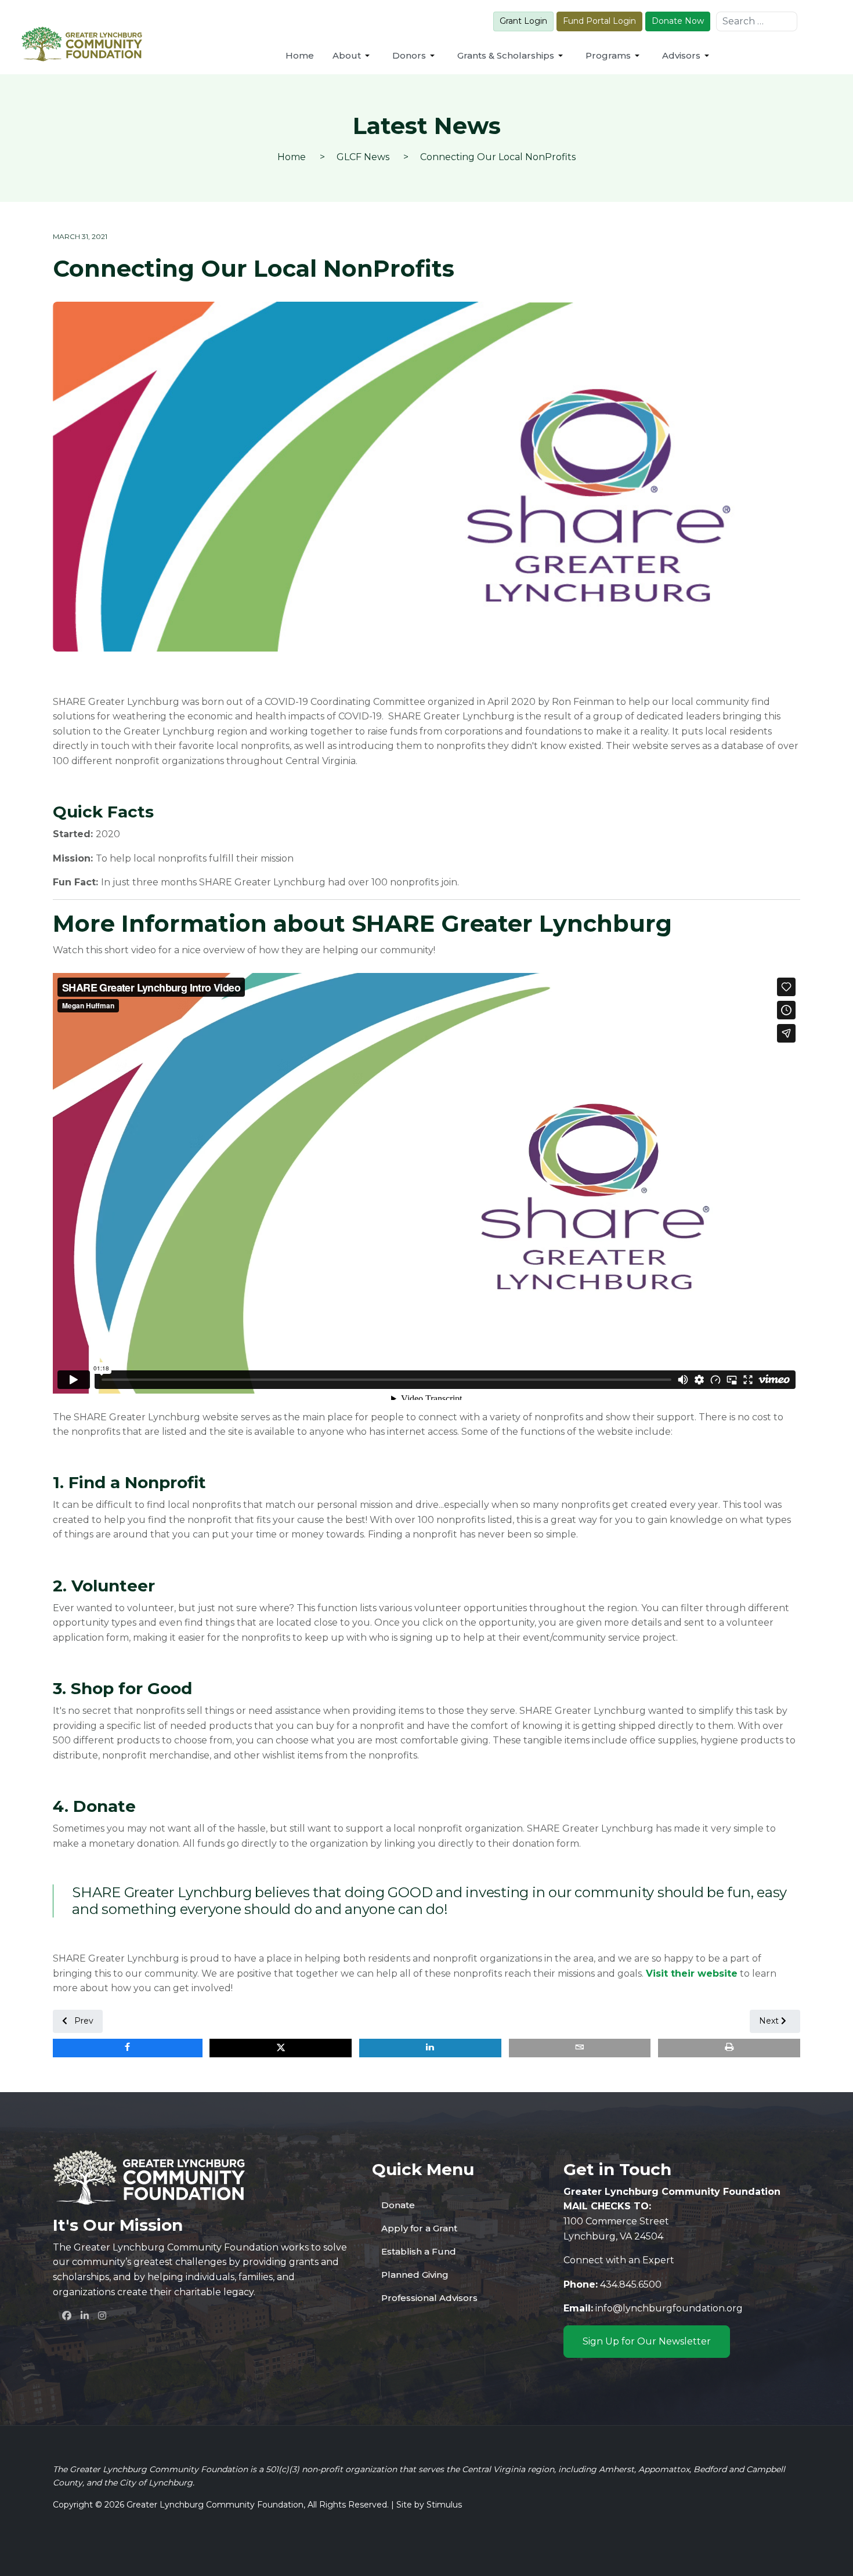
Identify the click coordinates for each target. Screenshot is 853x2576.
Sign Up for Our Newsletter (647, 2341)
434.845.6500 (631, 2284)
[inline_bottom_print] (729, 2048)
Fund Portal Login (599, 21)
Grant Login (523, 21)
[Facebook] (67, 2315)
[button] (353, 56)
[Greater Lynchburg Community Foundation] (82, 44)
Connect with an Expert (619, 2260)
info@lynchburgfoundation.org (669, 2308)
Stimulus (444, 2505)
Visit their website (692, 1973)
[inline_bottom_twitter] (281, 2048)
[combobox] (757, 21)
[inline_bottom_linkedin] (430, 2048)
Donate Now (678, 21)
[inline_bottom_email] (580, 2048)
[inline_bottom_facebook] (128, 2048)
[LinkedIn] (85, 2315)
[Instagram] (102, 2315)
